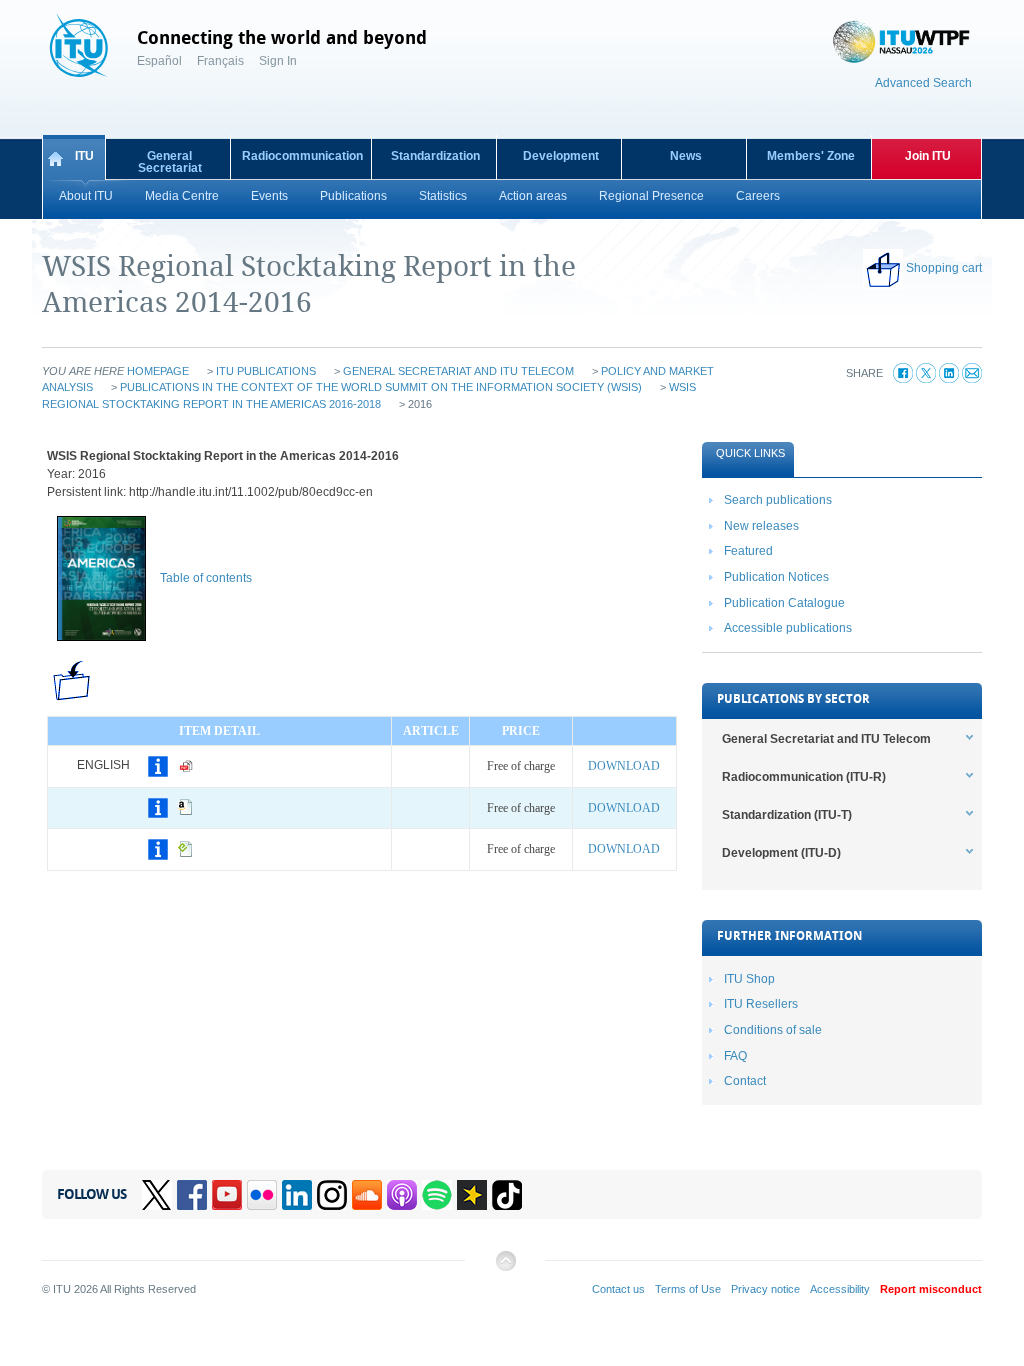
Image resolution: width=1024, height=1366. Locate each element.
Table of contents (206, 578)
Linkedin (297, 1195)
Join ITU (928, 156)
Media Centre (182, 196)
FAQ (735, 1056)
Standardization (435, 156)
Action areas (533, 196)
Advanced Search (923, 83)
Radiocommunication (302, 156)
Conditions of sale (773, 1030)
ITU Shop (749, 979)
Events (269, 196)
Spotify (437, 1195)
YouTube (227, 1195)
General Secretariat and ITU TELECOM (458, 371)
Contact (745, 1081)
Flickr (262, 1195)
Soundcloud (367, 1195)
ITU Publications (266, 371)
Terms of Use (688, 1289)
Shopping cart (944, 268)
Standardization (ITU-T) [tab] (787, 815)
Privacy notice (765, 1289)
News (686, 156)
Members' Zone (811, 156)
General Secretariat (170, 162)
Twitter (157, 1195)
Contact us (618, 1289)
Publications (353, 196)
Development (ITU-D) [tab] (781, 853)
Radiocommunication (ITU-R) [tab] (804, 777)
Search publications (778, 500)
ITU (84, 156)
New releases (761, 526)
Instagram (332, 1195)
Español (159, 61)
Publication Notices (776, 577)
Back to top (505, 1268)
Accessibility (840, 1289)
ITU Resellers (761, 1004)
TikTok (507, 1195)
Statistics (443, 196)
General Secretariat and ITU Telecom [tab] (826, 739)
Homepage (158, 371)
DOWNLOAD (624, 766)
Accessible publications (788, 628)
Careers (758, 196)
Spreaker (472, 1195)
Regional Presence (651, 196)
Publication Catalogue (784, 603)
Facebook (192, 1195)
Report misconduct (931, 1289)
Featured (748, 551)
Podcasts (402, 1195)
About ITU (86, 196)
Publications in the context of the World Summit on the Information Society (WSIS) (381, 387)
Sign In (278, 61)
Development (561, 156)
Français (220, 61)
